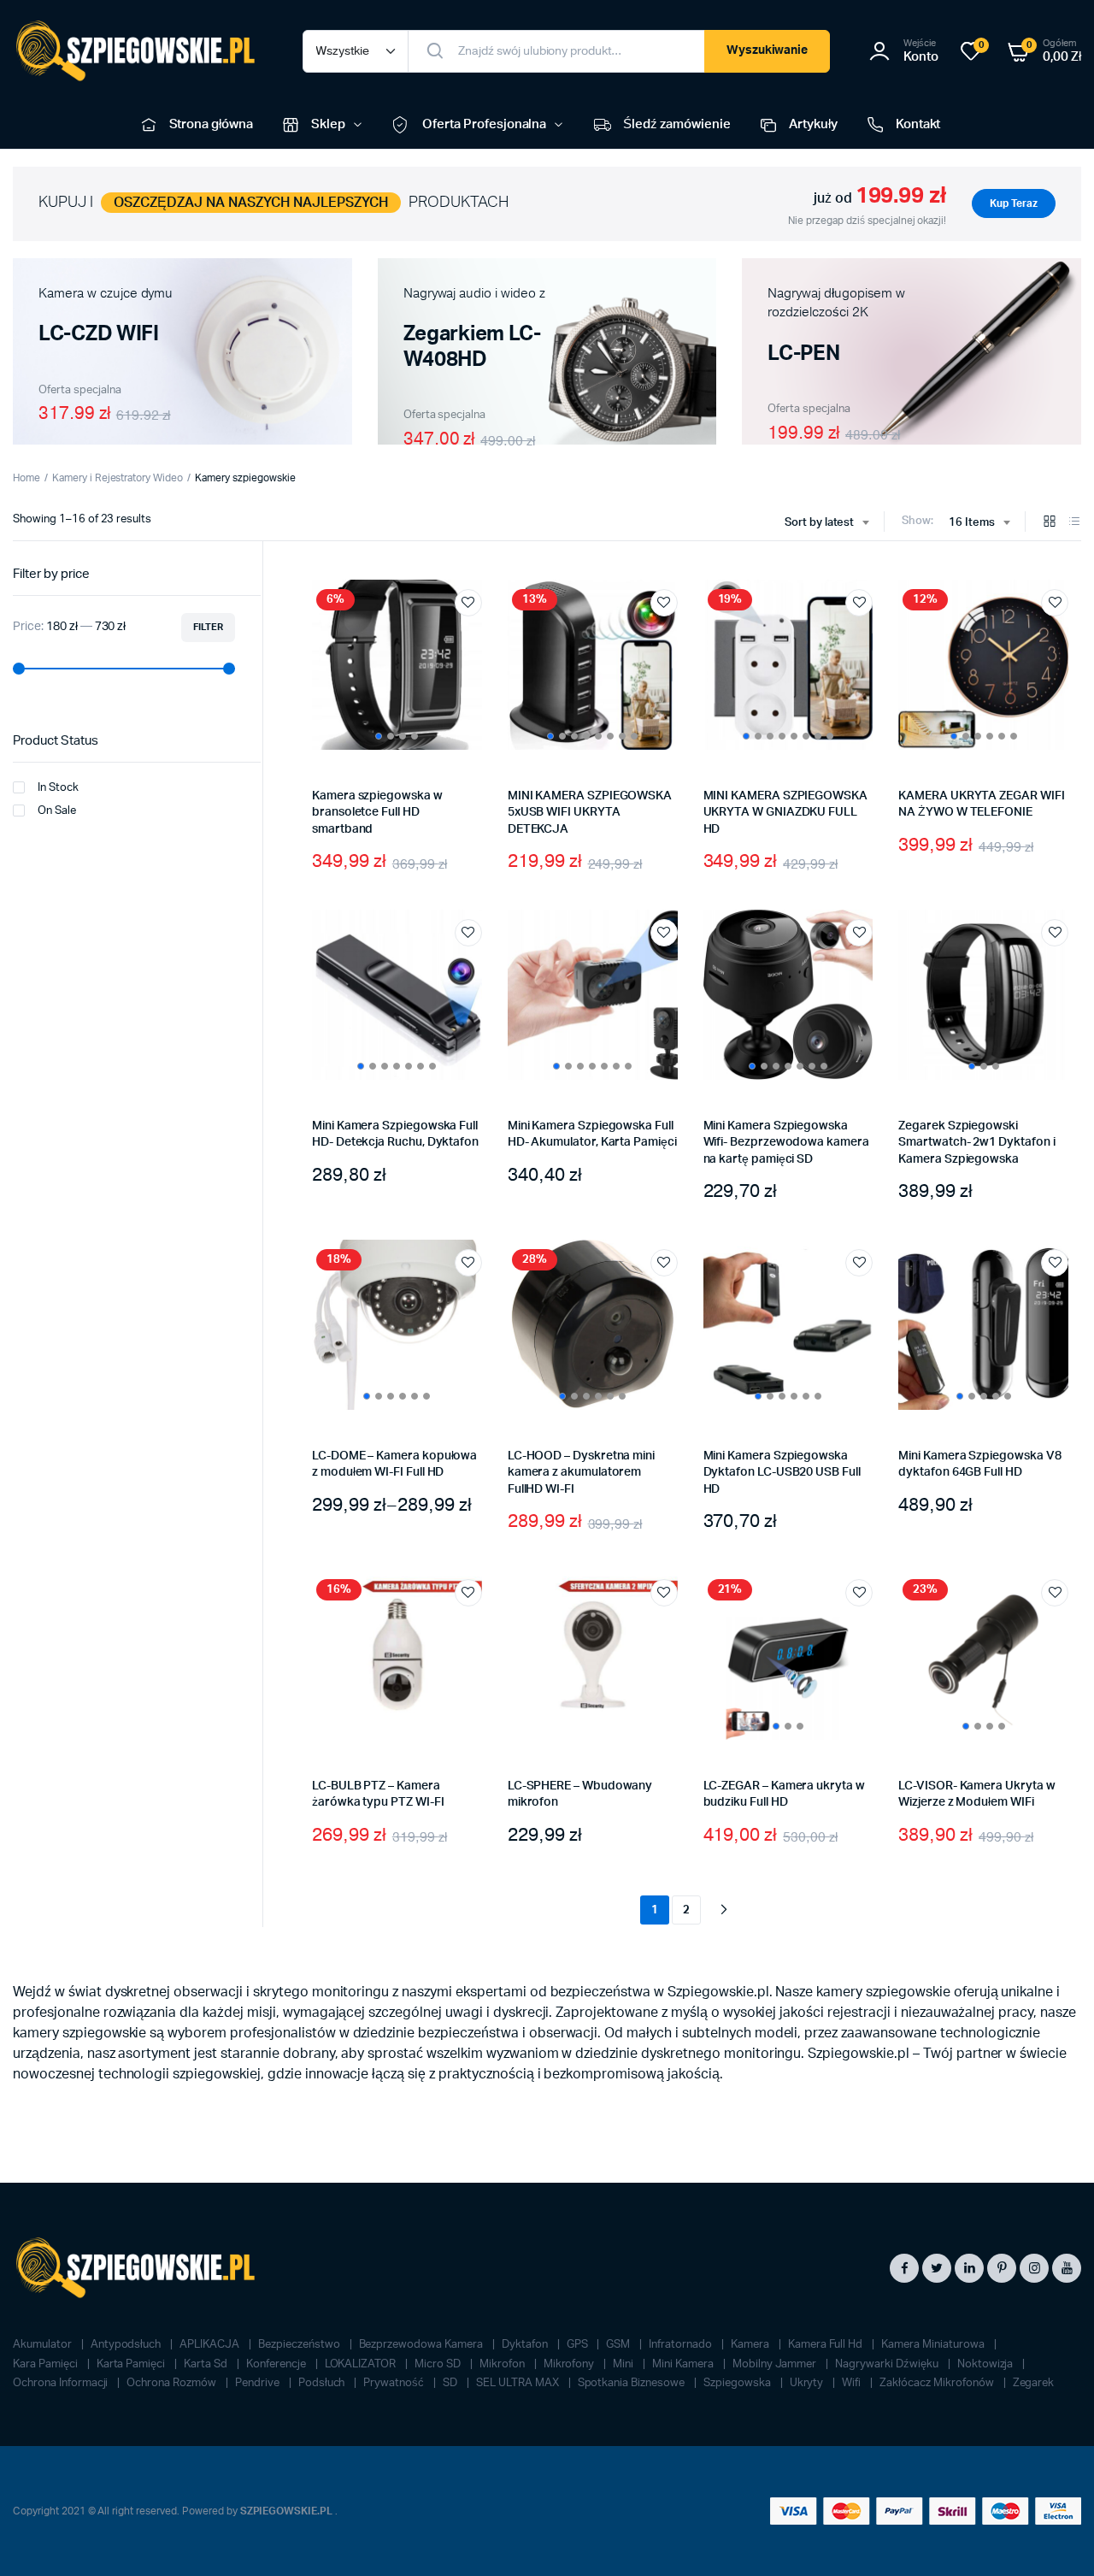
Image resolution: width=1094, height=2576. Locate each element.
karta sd (207, 2364)
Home (26, 478)
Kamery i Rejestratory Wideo (118, 478)
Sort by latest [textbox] (820, 523)
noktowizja (987, 2364)
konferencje (277, 2364)
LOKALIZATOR (362, 2364)
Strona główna (212, 124)
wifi (853, 2383)
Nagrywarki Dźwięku (888, 2364)
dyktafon (526, 2345)
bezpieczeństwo (300, 2345)
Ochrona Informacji (62, 2383)
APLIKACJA (211, 2345)
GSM (619, 2345)
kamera (751, 2345)
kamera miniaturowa (934, 2345)
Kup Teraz (1014, 203)
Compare (477, 634)
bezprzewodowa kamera (422, 2345)
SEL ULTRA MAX (519, 2383)
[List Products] (1074, 523)
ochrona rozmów (173, 2383)
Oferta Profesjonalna (484, 124)
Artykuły (813, 124)
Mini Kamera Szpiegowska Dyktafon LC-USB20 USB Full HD (782, 1473)
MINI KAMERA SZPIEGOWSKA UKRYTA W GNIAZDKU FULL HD (785, 813)
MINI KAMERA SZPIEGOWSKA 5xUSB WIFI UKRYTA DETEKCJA (590, 813)
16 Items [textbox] (972, 523)
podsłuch (323, 2383)
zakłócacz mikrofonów (938, 2383)
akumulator (44, 2345)
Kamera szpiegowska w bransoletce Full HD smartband (377, 813)
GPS (579, 2345)
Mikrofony (571, 2364)
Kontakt (918, 124)
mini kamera (684, 2364)
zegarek (1034, 2383)
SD (451, 2383)
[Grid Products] (1050, 523)
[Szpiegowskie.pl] (141, 51)
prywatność (395, 2383)
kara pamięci (47, 2364)
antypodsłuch (127, 2345)
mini (624, 2364)
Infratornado (682, 2345)
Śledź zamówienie (677, 124)
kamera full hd (827, 2345)
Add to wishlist (468, 603)
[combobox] (827, 523)
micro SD (439, 2364)
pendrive (259, 2383)
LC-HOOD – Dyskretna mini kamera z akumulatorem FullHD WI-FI (581, 1473)
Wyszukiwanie (768, 50)
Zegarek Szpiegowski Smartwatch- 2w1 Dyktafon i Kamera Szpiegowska (976, 1143)
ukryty (808, 2383)
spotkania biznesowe (632, 2383)
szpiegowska (738, 2383)
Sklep (328, 124)
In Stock (58, 788)
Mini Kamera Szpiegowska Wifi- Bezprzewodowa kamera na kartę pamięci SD (786, 1143)
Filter (208, 627)
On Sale (57, 811)
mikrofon (503, 2364)
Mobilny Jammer (776, 2364)
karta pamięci (132, 2364)
